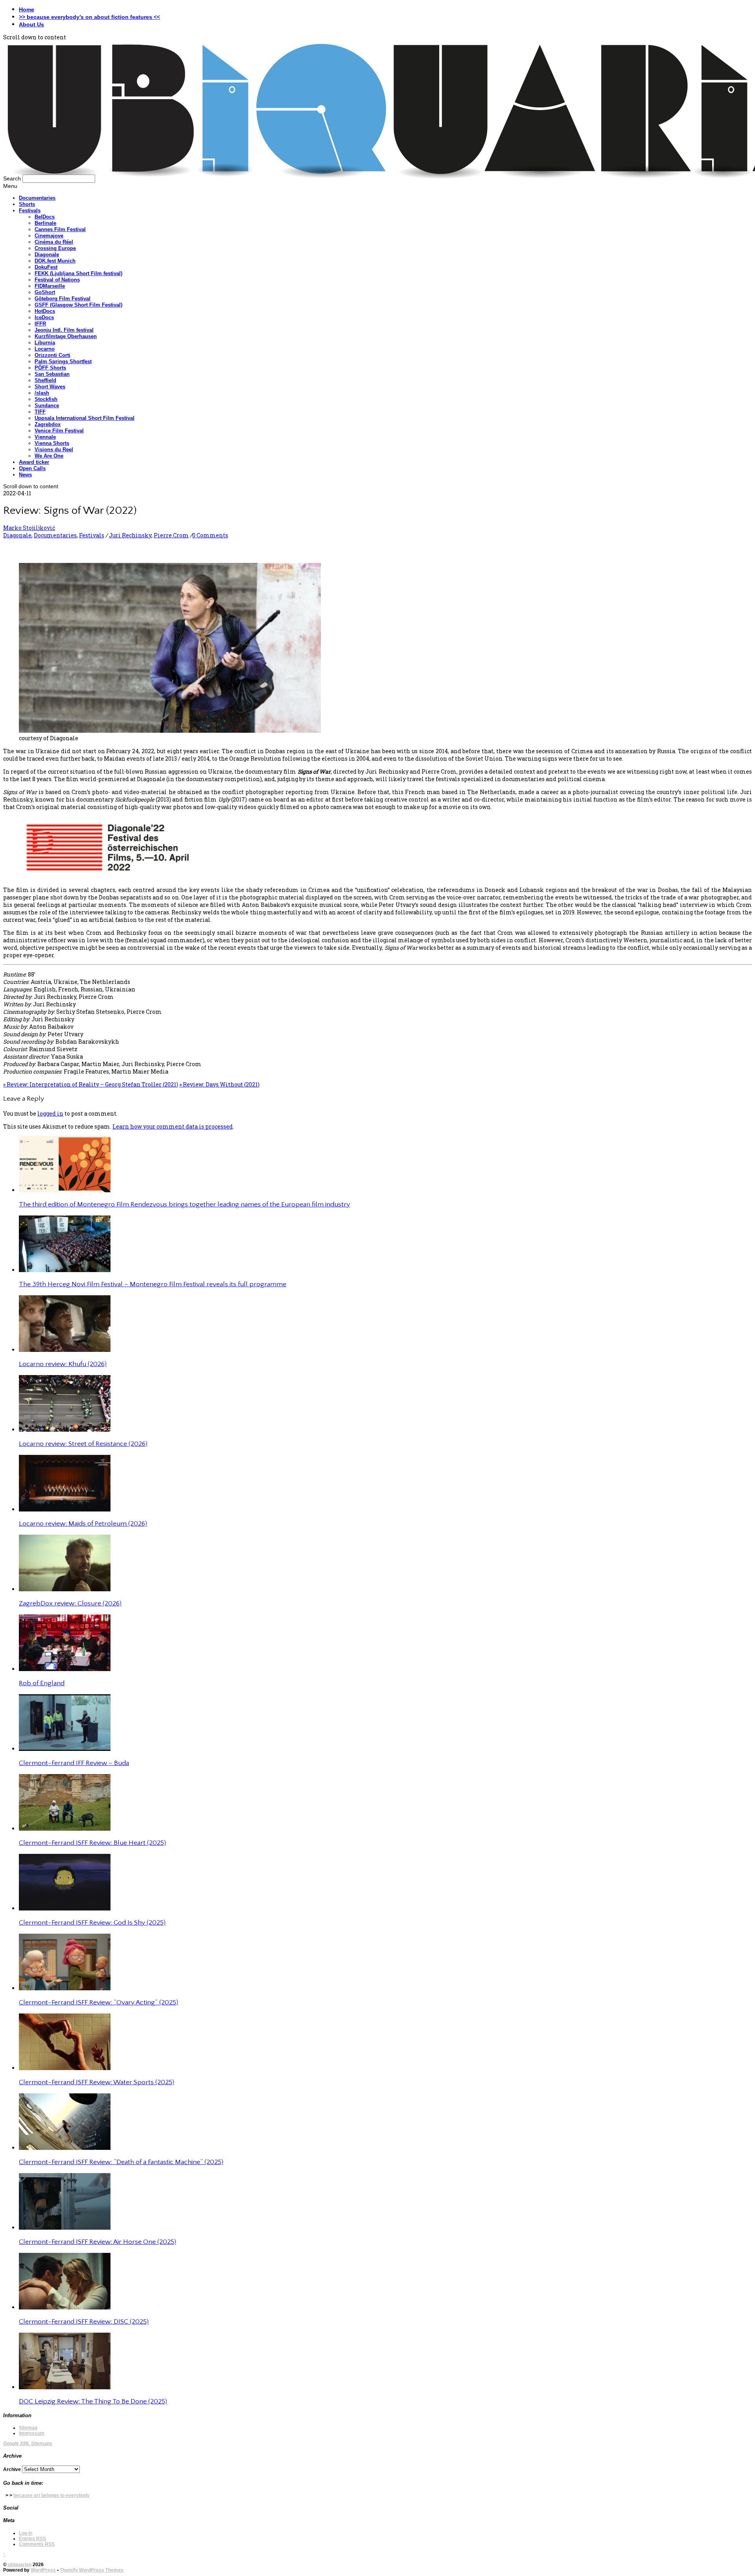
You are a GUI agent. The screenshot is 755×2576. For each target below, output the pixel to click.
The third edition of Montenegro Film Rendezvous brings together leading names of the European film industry (184, 1204)
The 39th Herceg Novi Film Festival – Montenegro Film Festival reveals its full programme (153, 1284)
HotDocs (45, 311)
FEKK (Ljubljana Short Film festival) (78, 273)
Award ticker (34, 462)
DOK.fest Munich (55, 261)
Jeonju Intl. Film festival (64, 330)
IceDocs (44, 317)
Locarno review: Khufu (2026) (63, 1364)
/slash (42, 393)
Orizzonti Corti (52, 355)
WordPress (43, 2570)
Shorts (27, 204)
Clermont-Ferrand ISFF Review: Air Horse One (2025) (98, 2242)
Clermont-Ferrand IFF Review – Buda (74, 1763)
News (25, 475)
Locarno (45, 349)
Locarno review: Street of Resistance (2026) (83, 1444)
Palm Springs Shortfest (63, 361)
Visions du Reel (54, 450)
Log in (26, 2533)
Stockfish (46, 399)
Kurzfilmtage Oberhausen (66, 336)
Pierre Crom (171, 535)
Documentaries (37, 198)
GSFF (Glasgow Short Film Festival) (78, 305)
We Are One (49, 456)
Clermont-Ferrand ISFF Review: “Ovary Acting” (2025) (99, 2002)
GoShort (45, 292)
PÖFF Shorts (50, 368)
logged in (50, 1113)
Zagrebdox (48, 424)
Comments (37, 2544)
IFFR (40, 324)
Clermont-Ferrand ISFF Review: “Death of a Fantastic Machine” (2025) (121, 2162)
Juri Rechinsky (130, 535)
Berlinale (45, 223)
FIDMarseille (50, 286)
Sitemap (28, 2428)
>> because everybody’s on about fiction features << (89, 17)
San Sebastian (52, 374)
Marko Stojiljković (29, 528)
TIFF (40, 412)
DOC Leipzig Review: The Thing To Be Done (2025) (93, 2401)
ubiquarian (20, 2565)
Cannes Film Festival (60, 229)
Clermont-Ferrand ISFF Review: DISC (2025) (84, 2322)
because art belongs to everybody (52, 2495)
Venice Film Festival (59, 431)
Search (12, 178)
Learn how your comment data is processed (173, 1126)
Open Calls (32, 468)
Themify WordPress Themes (92, 2570)
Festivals (30, 211)
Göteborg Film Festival (63, 299)
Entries (32, 2539)
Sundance (47, 405)
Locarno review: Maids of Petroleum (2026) (83, 1524)
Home (27, 9)
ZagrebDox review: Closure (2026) (70, 1603)
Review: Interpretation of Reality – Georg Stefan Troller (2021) (91, 1084)
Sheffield (45, 380)
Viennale (45, 437)
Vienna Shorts (52, 443)
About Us (31, 24)
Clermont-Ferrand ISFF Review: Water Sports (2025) (97, 2082)
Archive (12, 2469)
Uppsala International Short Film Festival (85, 418)
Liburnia (45, 343)
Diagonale (47, 255)
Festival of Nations (57, 280)
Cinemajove (49, 236)
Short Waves (50, 387)
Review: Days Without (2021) (219, 1084)
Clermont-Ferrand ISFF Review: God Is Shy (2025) (92, 1923)
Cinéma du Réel (54, 242)
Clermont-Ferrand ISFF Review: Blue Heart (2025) (92, 1843)
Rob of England (42, 1683)
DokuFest (46, 267)
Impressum (32, 2433)
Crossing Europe (55, 248)
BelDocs (45, 217)
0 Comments (210, 535)
